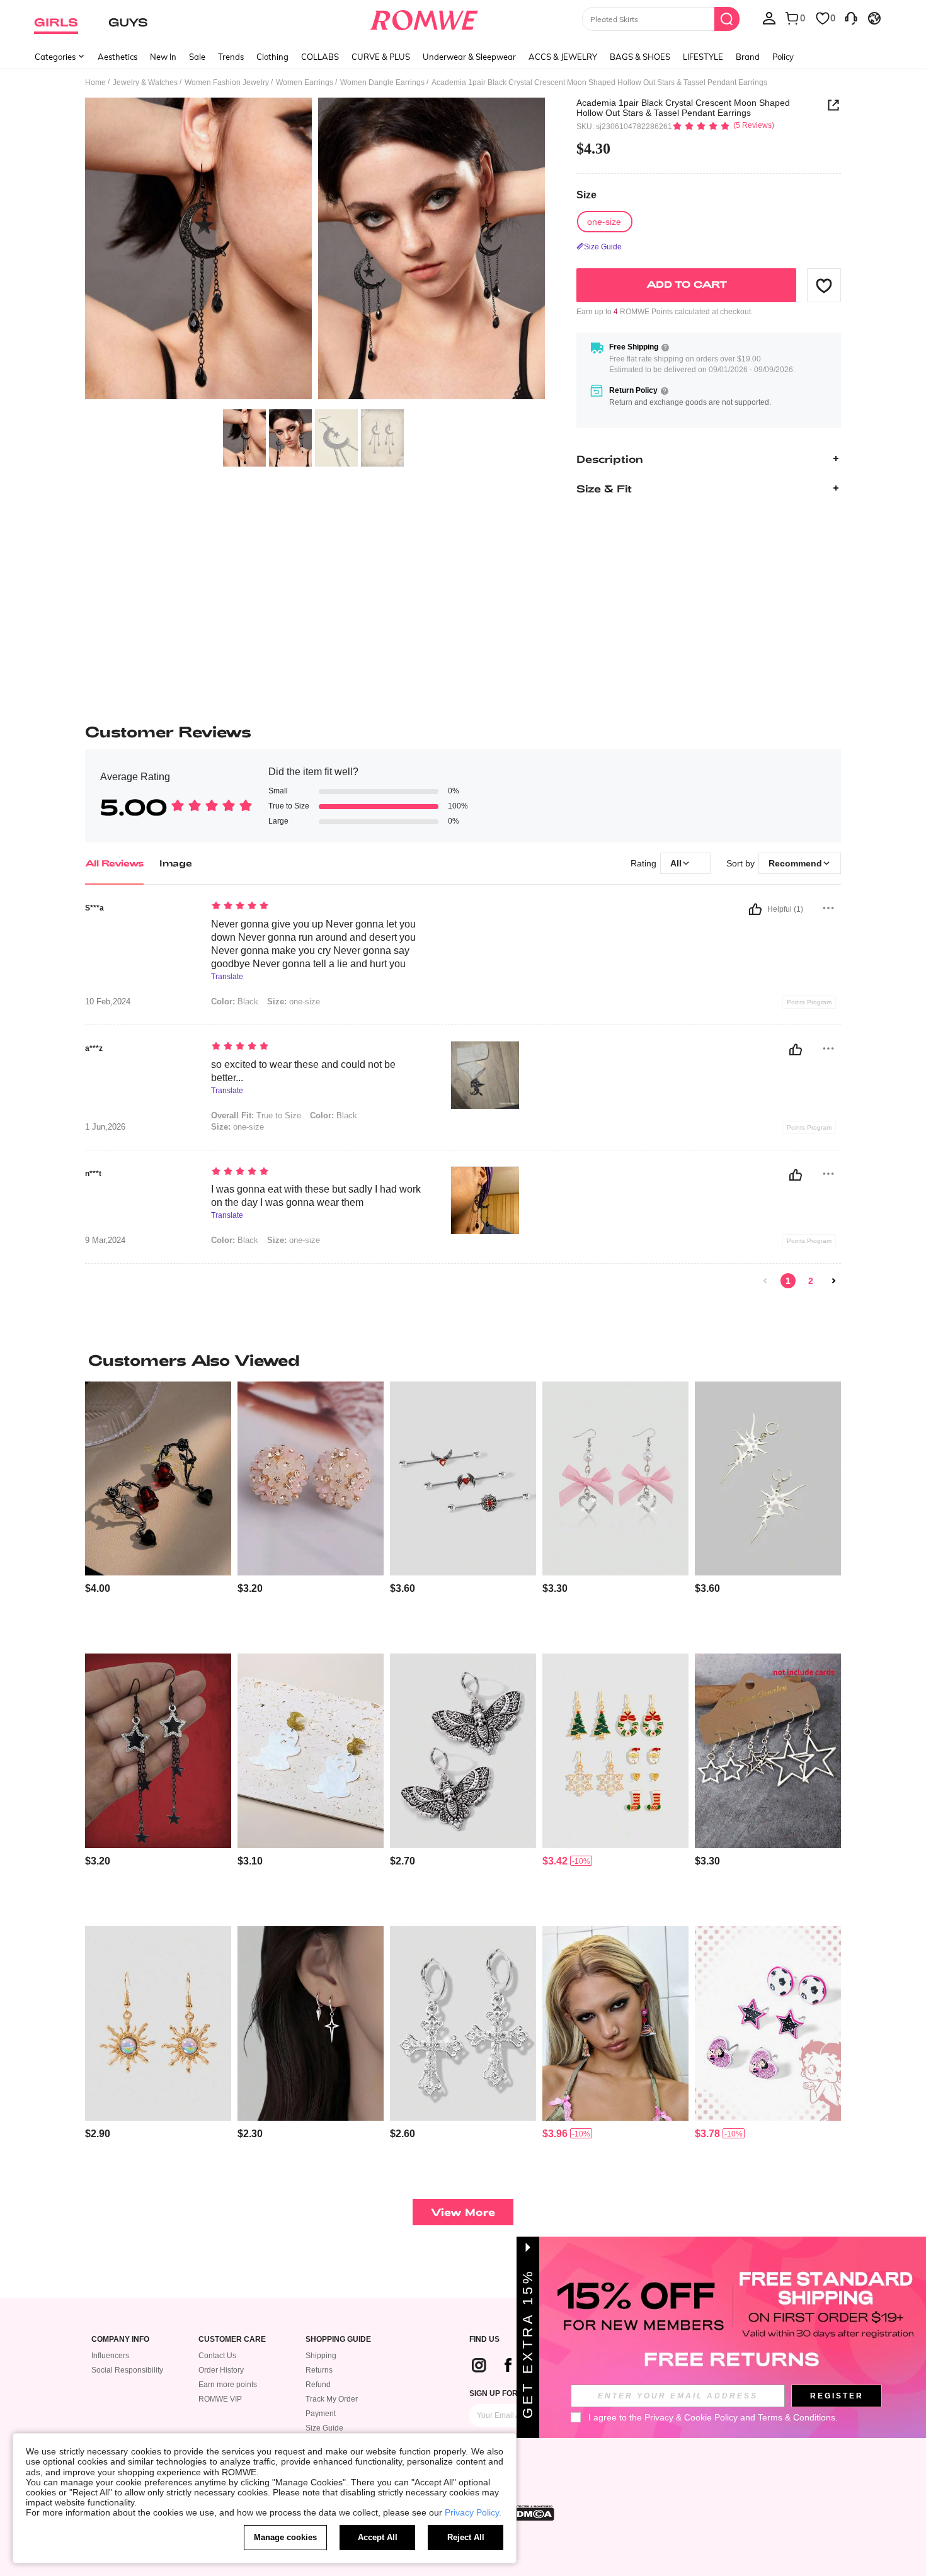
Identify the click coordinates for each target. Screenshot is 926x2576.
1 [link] (788, 1281)
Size (586, 196)
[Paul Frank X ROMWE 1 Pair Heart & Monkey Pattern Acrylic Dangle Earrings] (615, 2023)
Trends (231, 57)
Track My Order (332, 2399)
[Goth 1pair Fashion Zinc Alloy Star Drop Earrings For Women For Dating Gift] (158, 1751)
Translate (227, 977)
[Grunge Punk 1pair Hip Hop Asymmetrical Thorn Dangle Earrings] (768, 1479)
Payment (321, 2414)
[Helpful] (755, 909)
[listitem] (158, 1513)
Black (235, 1001)
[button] (824, 285)
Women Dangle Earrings (382, 82)
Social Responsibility (127, 2370)
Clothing (272, 57)
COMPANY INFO (120, 2340)
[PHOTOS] (315, 250)
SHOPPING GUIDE (338, 2340)
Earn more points (228, 2385)
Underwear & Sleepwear (469, 57)
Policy (783, 57)
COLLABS (320, 57)
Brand (748, 57)
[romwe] (424, 18)
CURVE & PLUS (381, 57)
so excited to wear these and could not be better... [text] (303, 1071)
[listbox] (769, 18)
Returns (319, 2370)
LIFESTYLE (703, 57)
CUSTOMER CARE (232, 2340)
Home (95, 82)
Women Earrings (305, 82)
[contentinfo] (98, 1588)
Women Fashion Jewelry (227, 82)
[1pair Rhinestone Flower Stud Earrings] (311, 1479)
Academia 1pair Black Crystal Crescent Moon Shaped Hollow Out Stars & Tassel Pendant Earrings (683, 108)
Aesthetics (117, 57)
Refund (318, 2385)
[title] (463, 1360)
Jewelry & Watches (145, 82)
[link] (765, 1281)
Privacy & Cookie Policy (691, 2417)
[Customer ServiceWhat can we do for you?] (851, 18)
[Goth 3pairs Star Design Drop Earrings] (768, 1751)
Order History (221, 2370)
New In (163, 57)
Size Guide (324, 2428)
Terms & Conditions (797, 2417)
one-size (294, 1001)
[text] (318, 907)
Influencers (110, 2356)
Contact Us (217, 2356)
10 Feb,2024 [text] (108, 1002)
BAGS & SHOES (640, 57)
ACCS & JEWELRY (563, 57)
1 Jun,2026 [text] (105, 1127)
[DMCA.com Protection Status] (532, 2513)
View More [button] (463, 2212)
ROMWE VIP (220, 2399)
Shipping (321, 2356)
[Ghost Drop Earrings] (311, 1751)
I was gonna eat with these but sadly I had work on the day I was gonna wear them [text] (316, 1196)
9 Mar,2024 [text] (105, 1240)
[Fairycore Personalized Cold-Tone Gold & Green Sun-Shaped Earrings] (158, 2023)
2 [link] (811, 1281)
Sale (197, 57)
